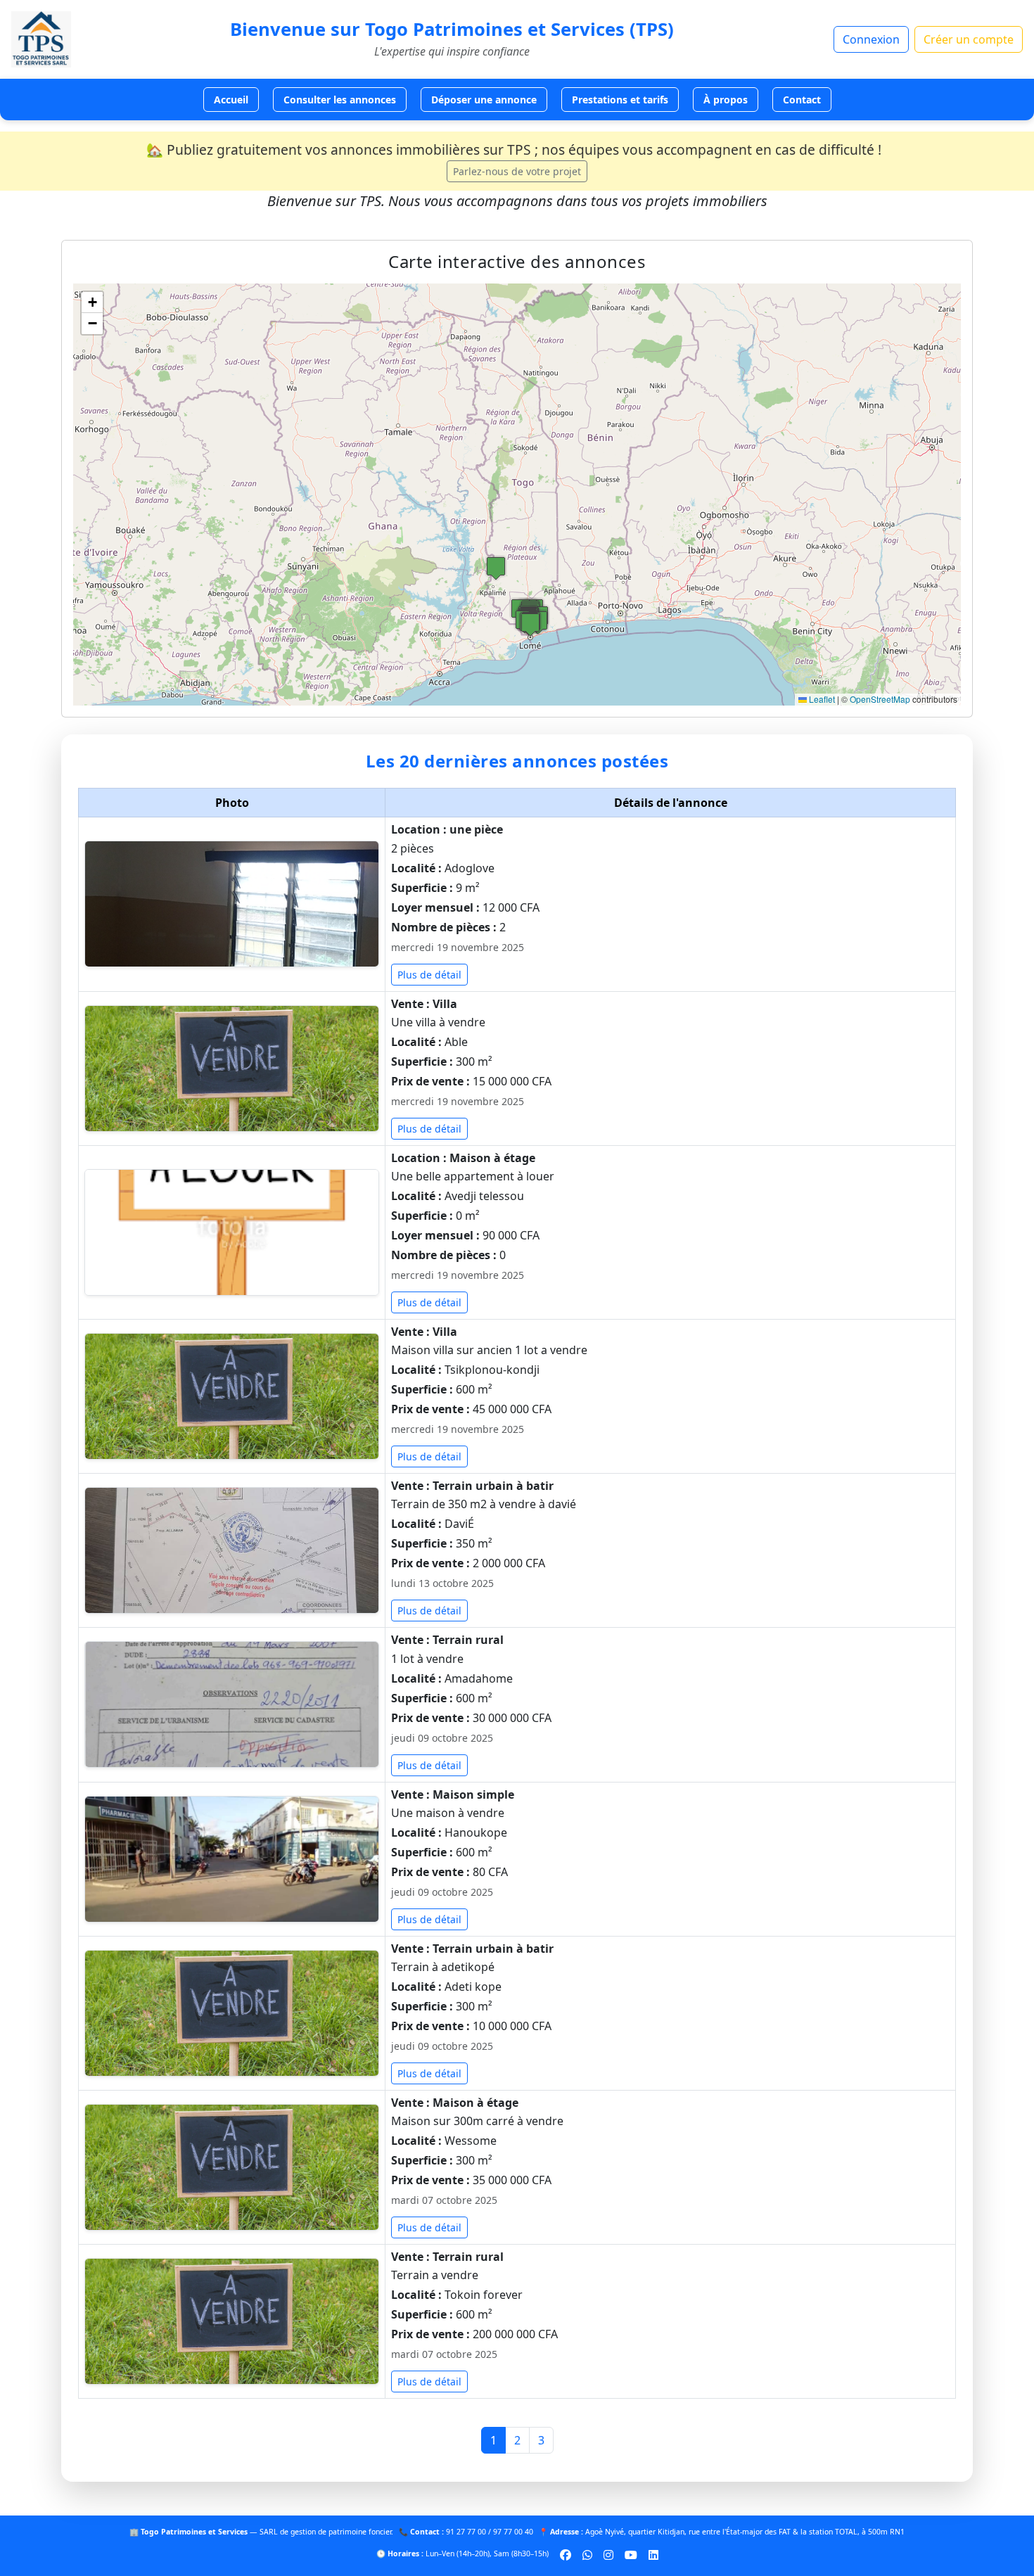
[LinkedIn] (653, 2554)
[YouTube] (631, 2554)
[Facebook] (566, 2554)
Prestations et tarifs (620, 100)
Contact (802, 100)
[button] (530, 624)
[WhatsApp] (587, 2554)
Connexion (871, 39)
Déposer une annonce (484, 100)
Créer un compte (969, 39)
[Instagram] (608, 2554)
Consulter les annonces (340, 100)
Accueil (231, 100)
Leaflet (821, 699)
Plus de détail (429, 975)
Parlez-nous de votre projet (517, 171)
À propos (726, 100)
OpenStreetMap (880, 699)
